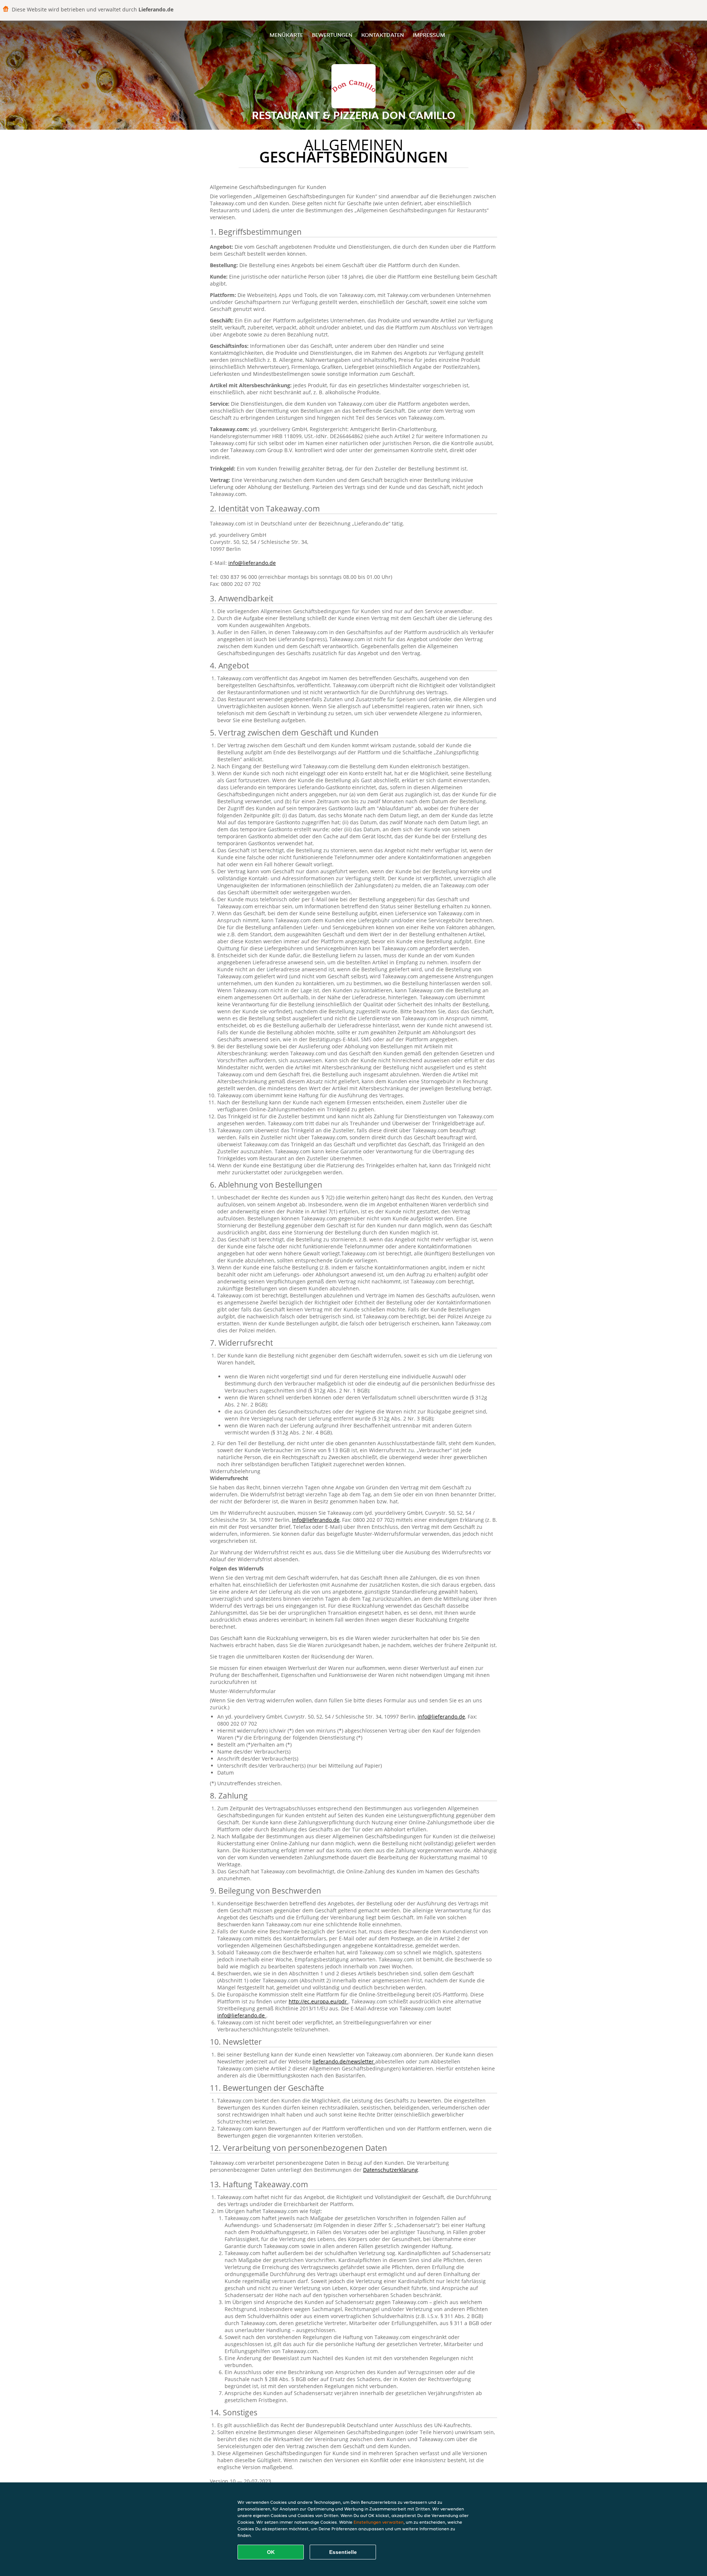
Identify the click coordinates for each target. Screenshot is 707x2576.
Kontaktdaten (383, 35)
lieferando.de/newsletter (344, 2061)
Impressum (429, 35)
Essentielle (343, 2552)
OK (271, 2552)
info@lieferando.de (252, 563)
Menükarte (286, 35)
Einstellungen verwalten (379, 2522)
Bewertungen (332, 35)
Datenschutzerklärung (391, 2170)
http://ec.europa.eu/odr (319, 2001)
